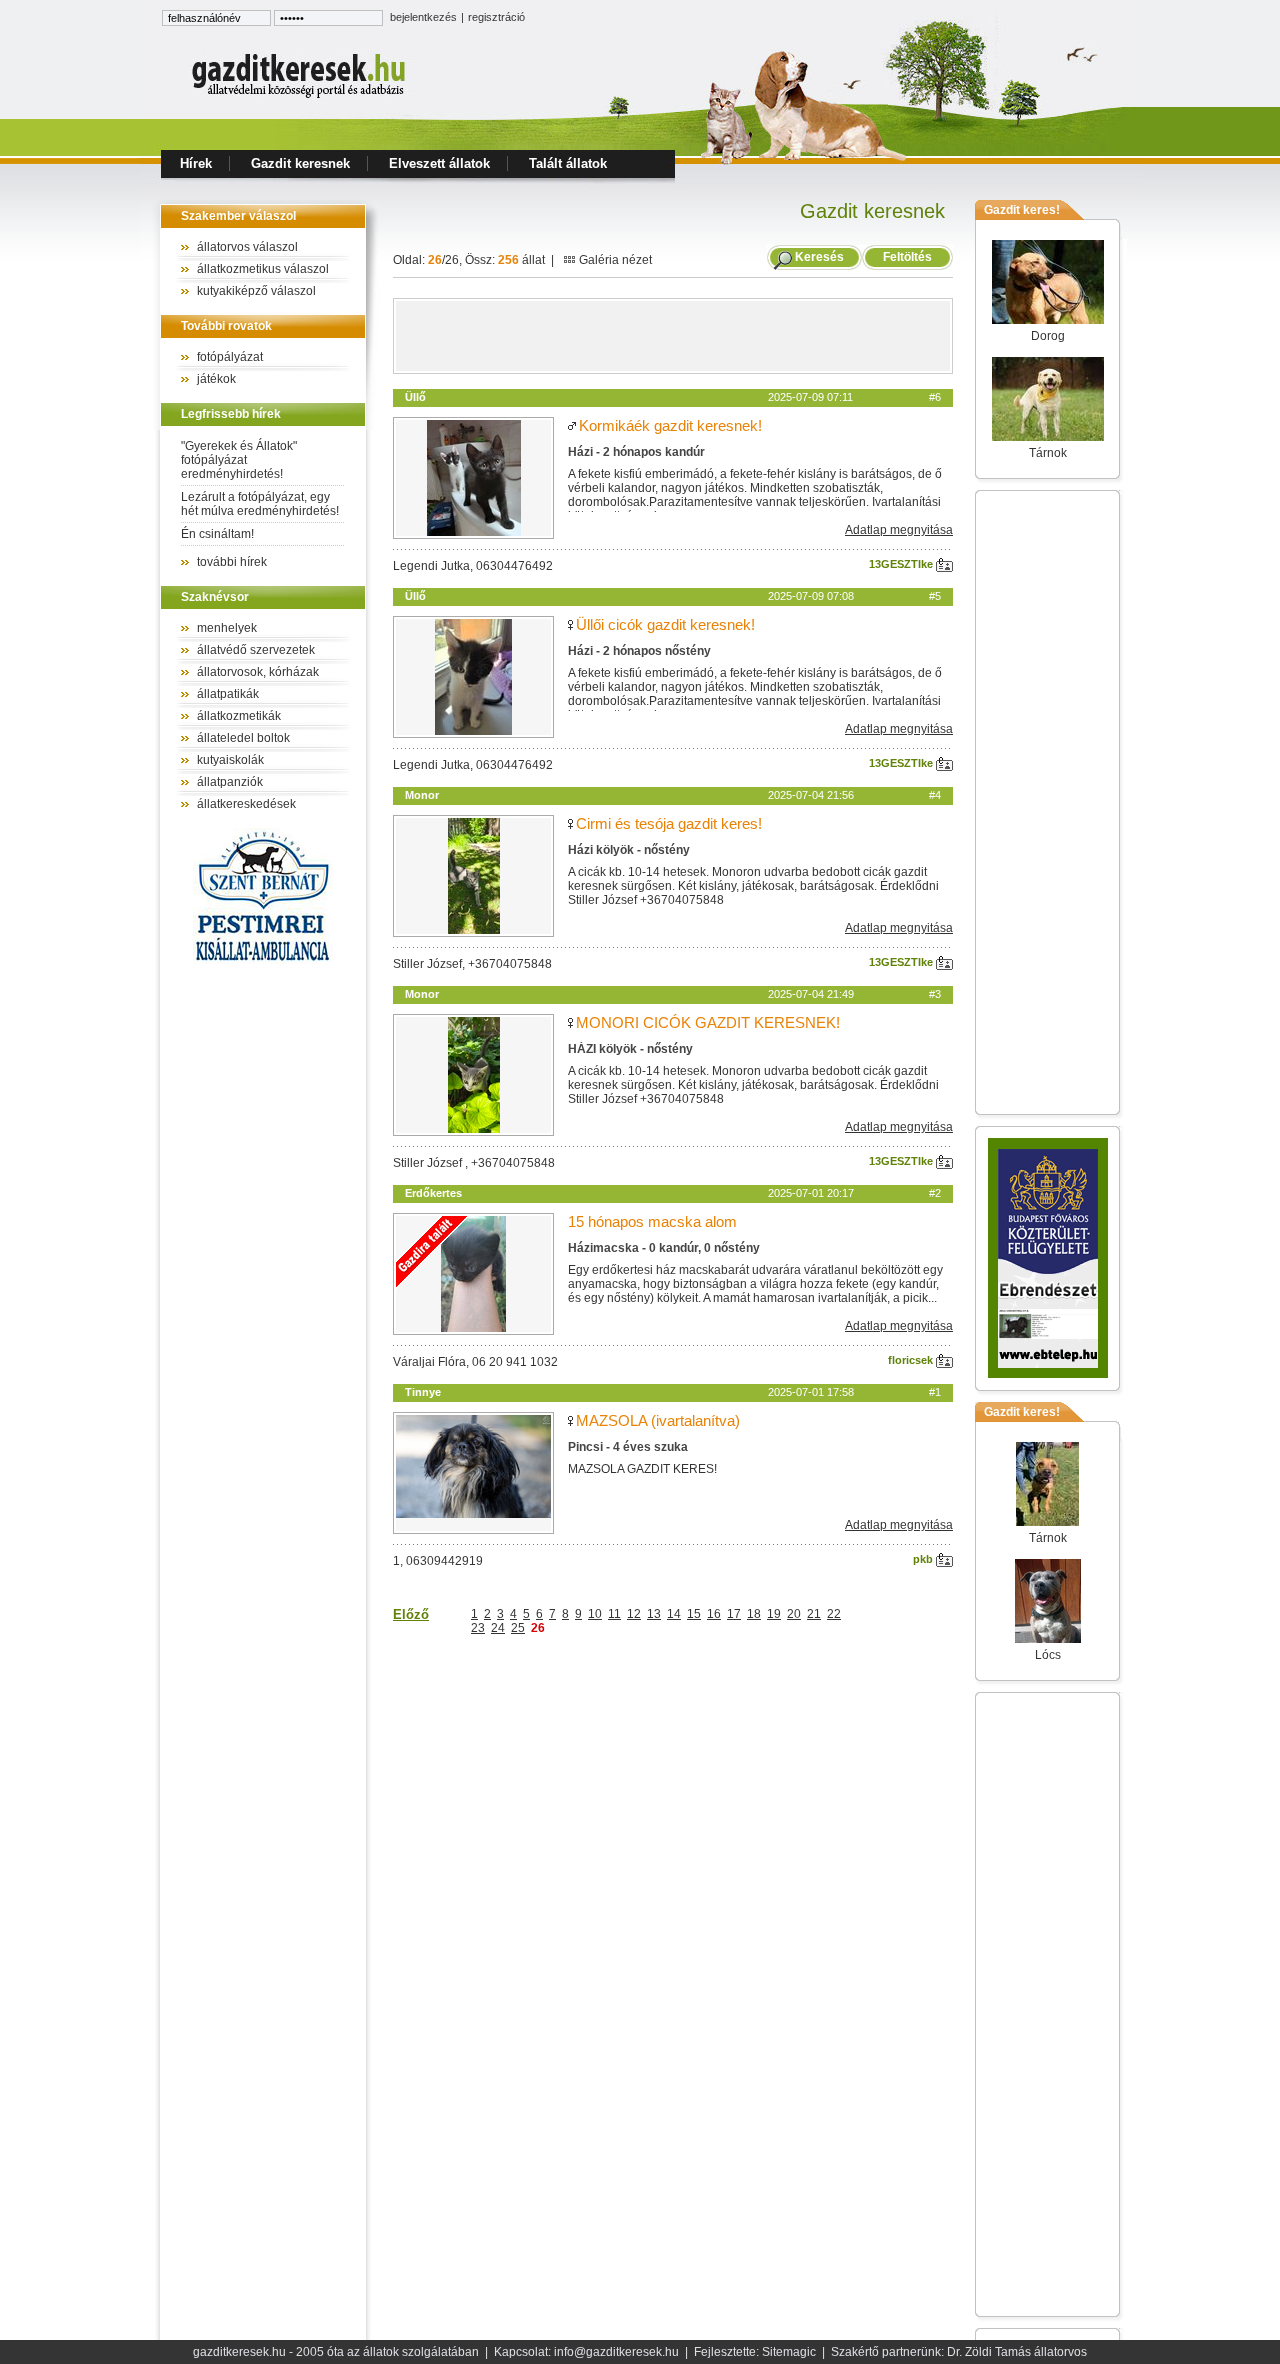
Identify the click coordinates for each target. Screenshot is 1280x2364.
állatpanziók (230, 782)
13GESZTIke (902, 564)
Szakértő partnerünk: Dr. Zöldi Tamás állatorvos (959, 2352)
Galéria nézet (614, 260)
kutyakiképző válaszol (256, 291)
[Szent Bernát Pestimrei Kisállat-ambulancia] (263, 965)
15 (694, 1614)
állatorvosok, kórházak (258, 672)
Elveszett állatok (439, 163)
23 (478, 1628)
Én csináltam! (217, 534)
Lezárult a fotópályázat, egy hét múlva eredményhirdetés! (260, 504)
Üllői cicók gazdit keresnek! (665, 624)
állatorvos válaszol (247, 247)
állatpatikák (228, 694)
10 (595, 1614)
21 (814, 1614)
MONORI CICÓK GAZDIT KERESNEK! (708, 1022)
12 (634, 1614)
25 (518, 1628)
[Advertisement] (673, 336)
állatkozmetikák (239, 716)
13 (654, 1614)
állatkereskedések (246, 804)
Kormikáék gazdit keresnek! (670, 425)
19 (774, 1614)
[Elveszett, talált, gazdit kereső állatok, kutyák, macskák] (300, 96)
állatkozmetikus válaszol (263, 269)
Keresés (819, 257)
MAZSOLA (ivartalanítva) (658, 1420)
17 (734, 1614)
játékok (216, 379)
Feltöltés (907, 257)
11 (614, 1614)
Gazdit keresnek (300, 163)
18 (754, 1614)
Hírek (196, 163)
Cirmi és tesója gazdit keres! (669, 823)
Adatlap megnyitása (899, 530)
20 (794, 1614)
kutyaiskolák (230, 760)
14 (674, 1614)
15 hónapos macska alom (652, 1221)
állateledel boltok (243, 738)
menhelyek (227, 628)
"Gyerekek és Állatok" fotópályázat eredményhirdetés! (239, 460)
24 (498, 1628)
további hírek (232, 562)
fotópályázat (230, 357)
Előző (411, 1614)
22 (834, 1614)
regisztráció (496, 17)
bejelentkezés (423, 17)
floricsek (912, 1360)
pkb (924, 1559)
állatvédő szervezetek (256, 650)
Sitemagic (789, 2352)
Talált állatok (568, 163)
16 (714, 1614)
